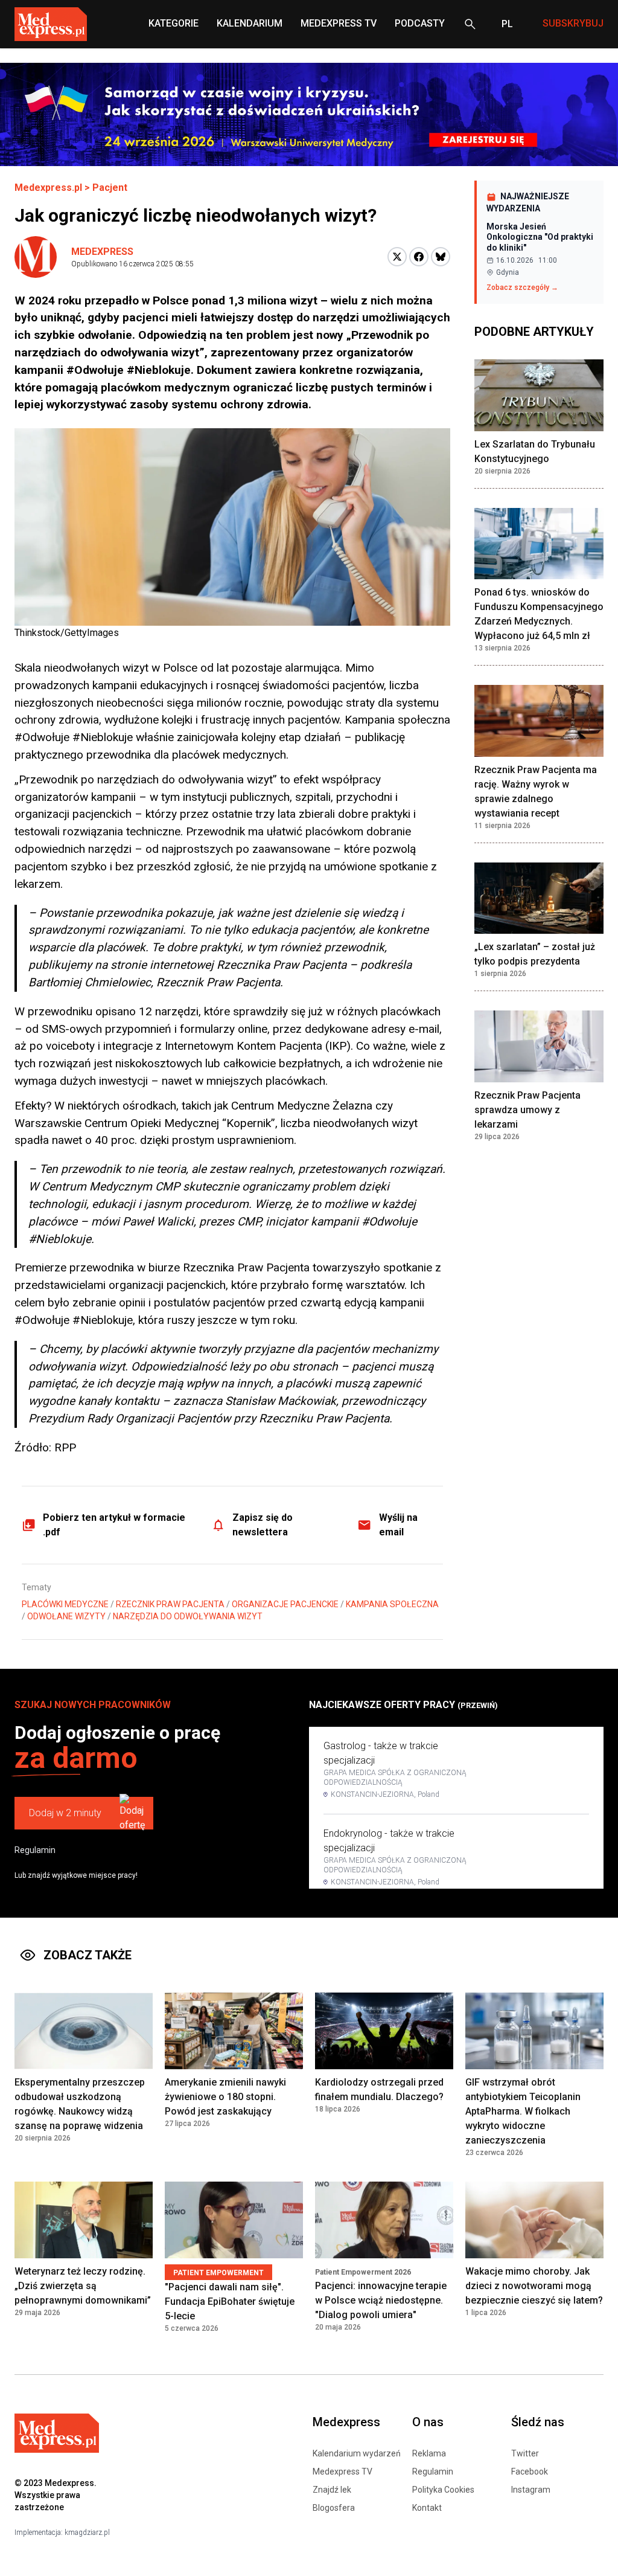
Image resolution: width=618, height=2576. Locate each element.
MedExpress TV (339, 23)
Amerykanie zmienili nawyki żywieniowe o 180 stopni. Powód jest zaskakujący (225, 2097)
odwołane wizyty (66, 1616)
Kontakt (427, 2508)
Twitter (525, 2453)
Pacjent (110, 188)
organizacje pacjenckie (285, 1604)
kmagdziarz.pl (87, 2533)
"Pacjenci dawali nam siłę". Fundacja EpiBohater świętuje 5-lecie (230, 2301)
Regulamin (35, 1850)
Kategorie (174, 23)
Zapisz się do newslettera (263, 1525)
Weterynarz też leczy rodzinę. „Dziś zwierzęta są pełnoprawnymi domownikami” (83, 2286)
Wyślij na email (398, 1525)
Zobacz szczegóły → (522, 287)
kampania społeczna (392, 1604)
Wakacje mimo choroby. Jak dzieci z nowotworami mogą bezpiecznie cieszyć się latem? (534, 2286)
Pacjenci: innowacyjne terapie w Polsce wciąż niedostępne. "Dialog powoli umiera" (381, 2300)
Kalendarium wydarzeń (357, 2453)
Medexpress (102, 252)
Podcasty (420, 23)
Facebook (530, 2472)
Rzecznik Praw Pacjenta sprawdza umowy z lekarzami (527, 1110)
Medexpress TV (342, 2472)
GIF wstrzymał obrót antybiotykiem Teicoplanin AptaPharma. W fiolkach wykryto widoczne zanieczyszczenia (523, 2111)
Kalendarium (250, 23)
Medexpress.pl (48, 188)
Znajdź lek (332, 2490)
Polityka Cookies (443, 2490)
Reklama (429, 2453)
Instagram (531, 2490)
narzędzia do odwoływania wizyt (188, 1616)
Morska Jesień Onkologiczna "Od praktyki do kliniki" (540, 237)
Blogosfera (334, 2508)
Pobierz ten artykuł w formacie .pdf (114, 1525)
